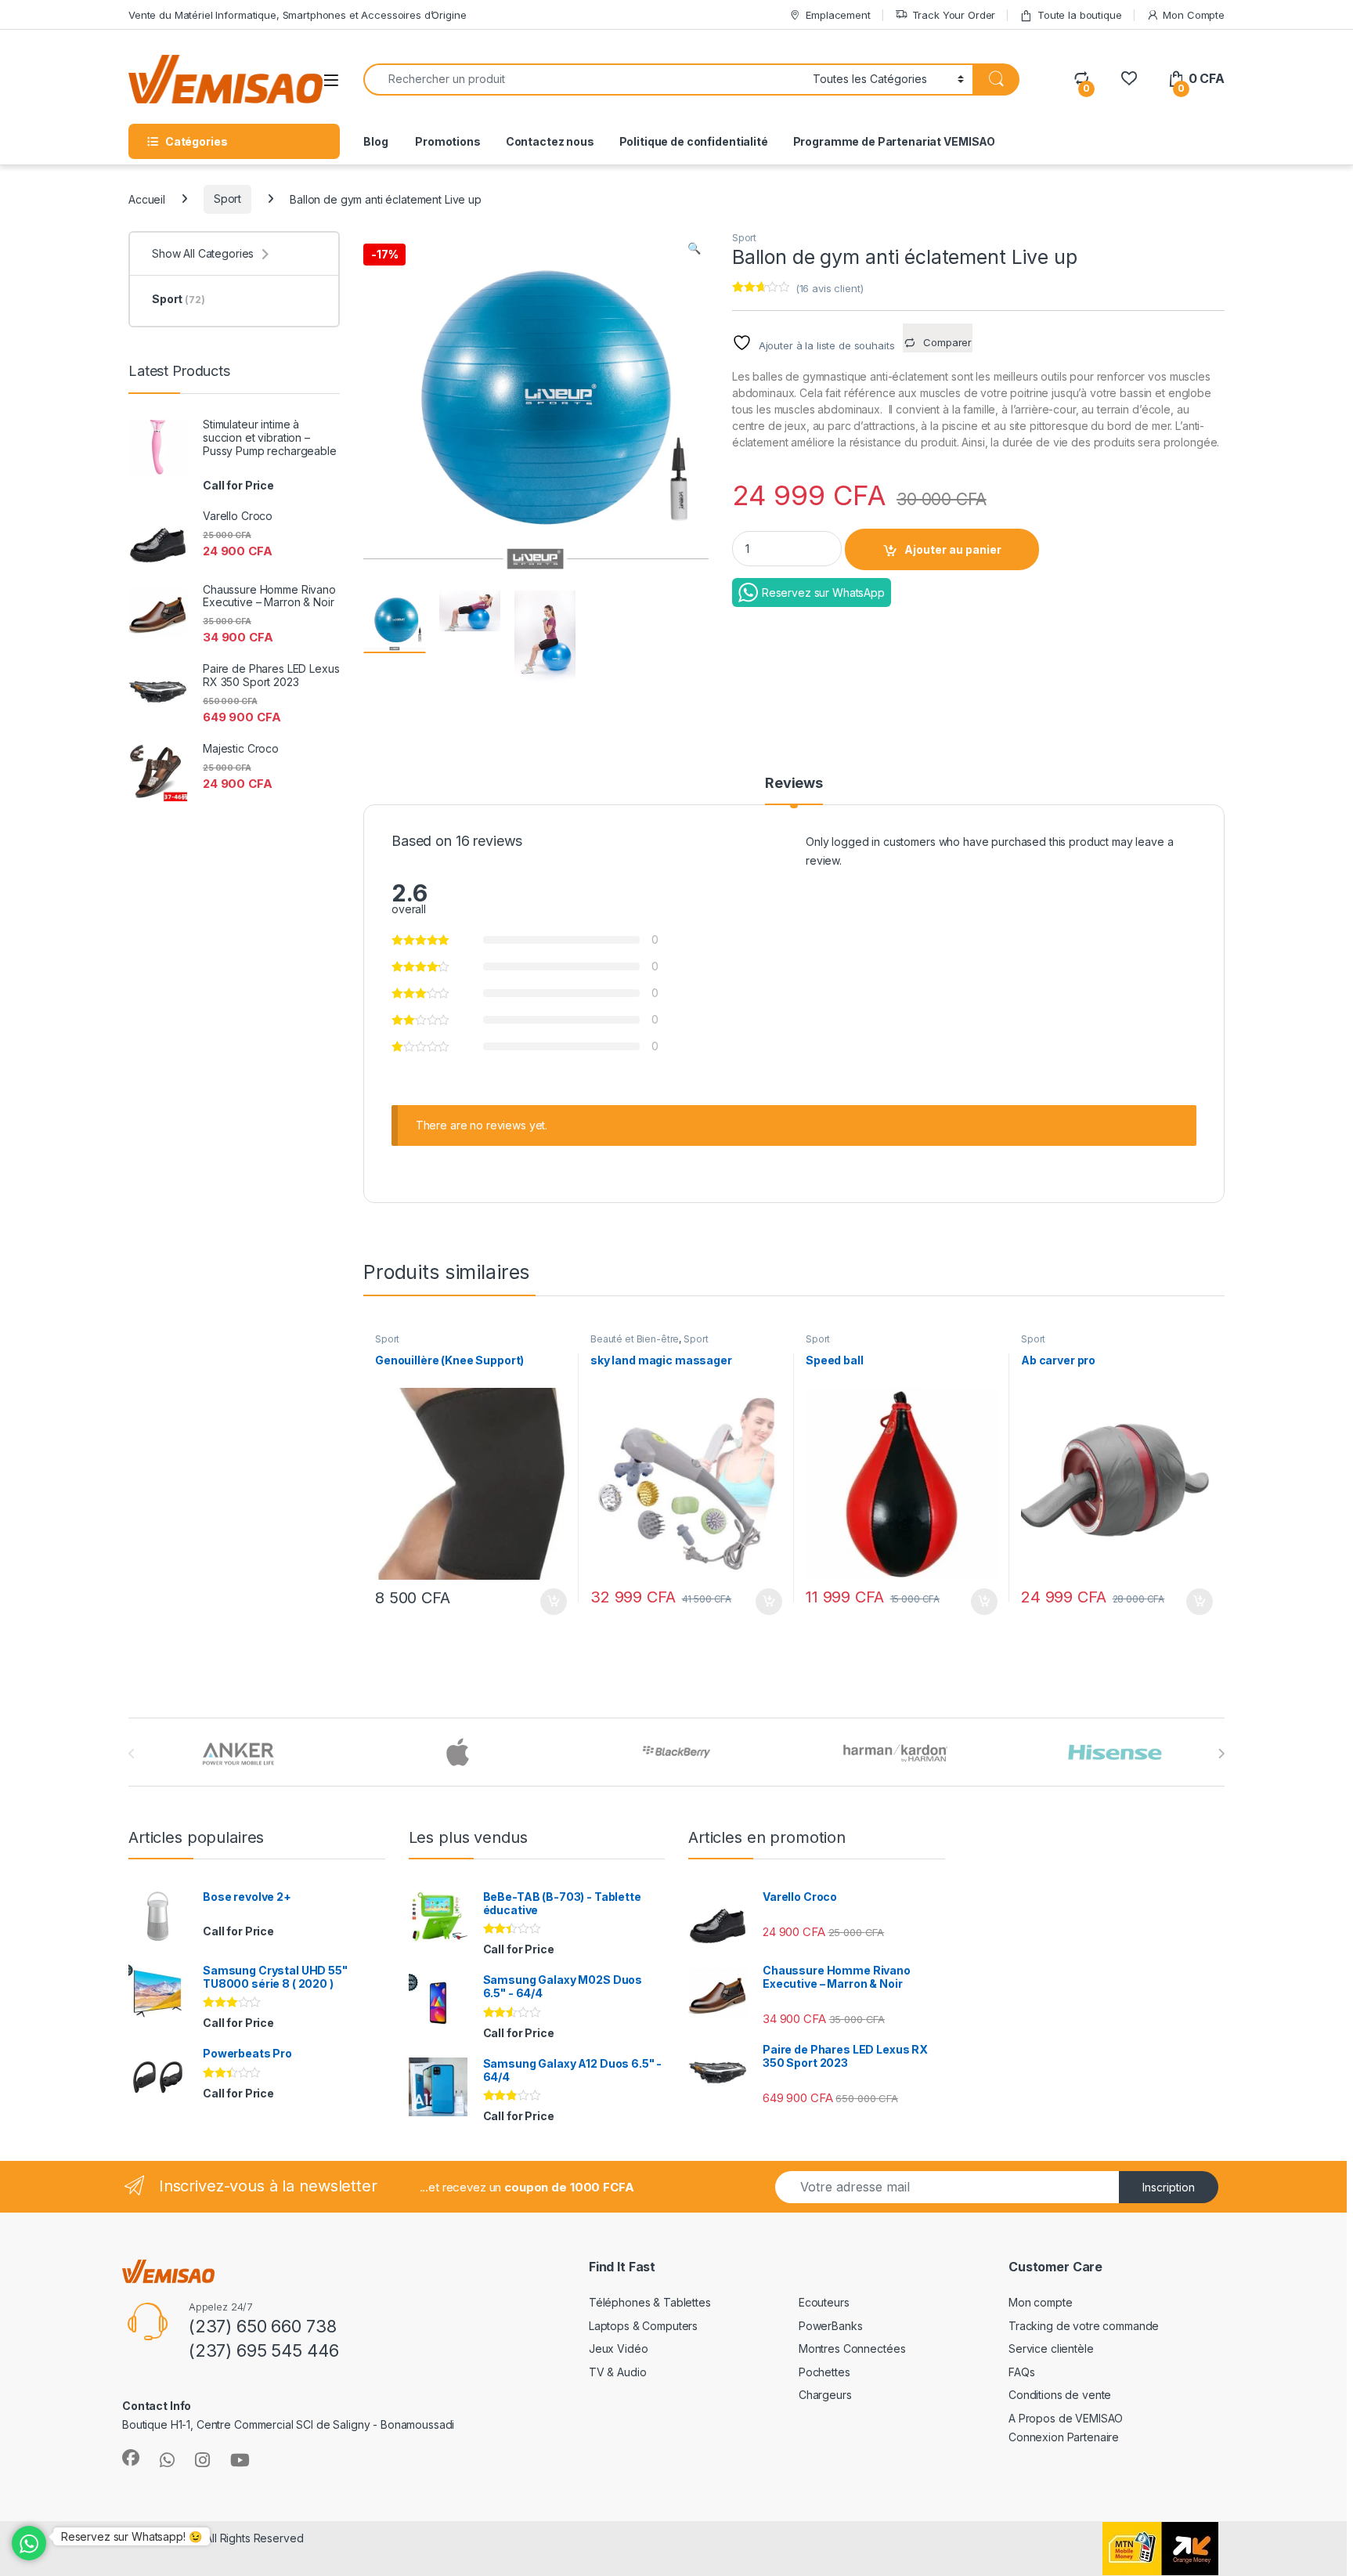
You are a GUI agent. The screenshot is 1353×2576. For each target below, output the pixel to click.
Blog (375, 141)
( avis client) (830, 288)
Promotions (446, 141)
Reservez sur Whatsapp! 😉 (132, 2536)
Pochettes (824, 2372)
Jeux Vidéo (619, 2348)
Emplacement (838, 15)
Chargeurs (825, 2395)
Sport (227, 199)
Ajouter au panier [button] (549, 1602)
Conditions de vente (1060, 2395)
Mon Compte (1194, 15)
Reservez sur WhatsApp (823, 593)
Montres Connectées (852, 2348)
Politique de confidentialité (694, 141)
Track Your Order (954, 15)
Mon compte (1041, 2302)
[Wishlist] (1129, 79)
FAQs (1021, 2372)
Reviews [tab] (794, 784)
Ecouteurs (824, 2302)
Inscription (1169, 2187)
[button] (694, 248)
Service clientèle (1051, 2348)
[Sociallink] (131, 2458)
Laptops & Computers (643, 2326)
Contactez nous (550, 141)
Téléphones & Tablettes (650, 2302)
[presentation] (1221, 1754)
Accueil (147, 199)
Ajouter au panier (953, 549)
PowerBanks (831, 2326)
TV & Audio (618, 2372)
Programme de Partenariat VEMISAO (895, 141)
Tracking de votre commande (1084, 2326)
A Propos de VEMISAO (1066, 2418)
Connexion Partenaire (1064, 2437)
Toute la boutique (1080, 15)
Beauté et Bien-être (635, 1339)
